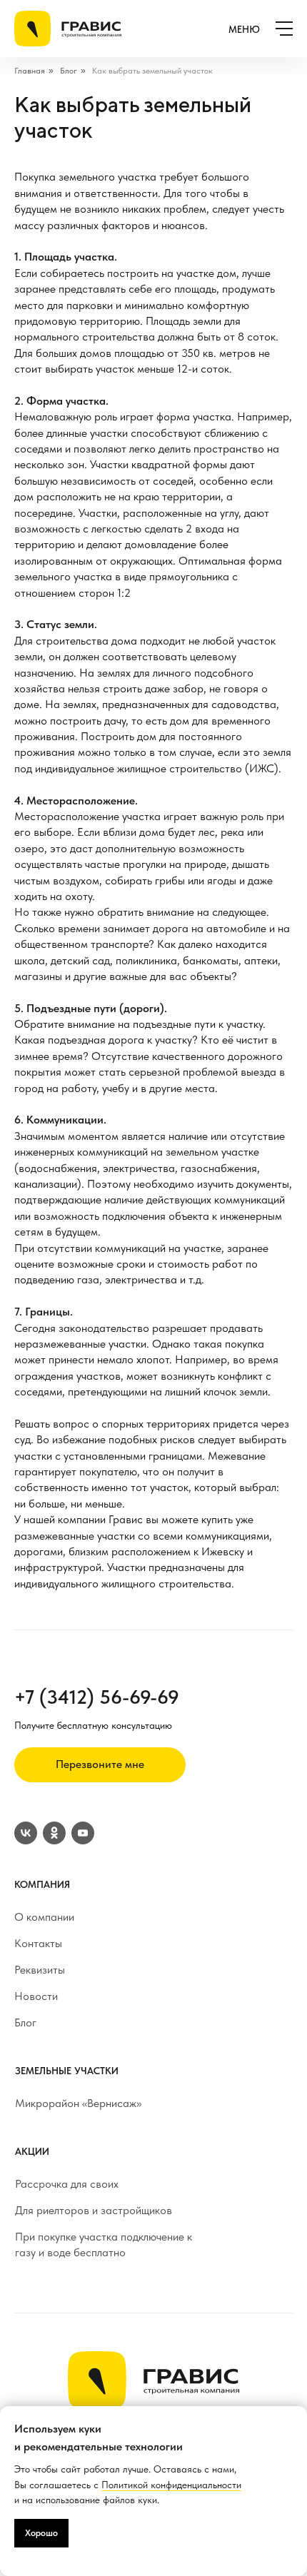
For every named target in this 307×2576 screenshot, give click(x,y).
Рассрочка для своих (67, 2184)
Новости (36, 1996)
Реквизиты (40, 1970)
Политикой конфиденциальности (171, 2485)
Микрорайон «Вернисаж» (78, 2103)
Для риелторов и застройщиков (94, 2210)
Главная (30, 71)
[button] (100, 1765)
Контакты (38, 1943)
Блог (69, 71)
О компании (44, 1917)
